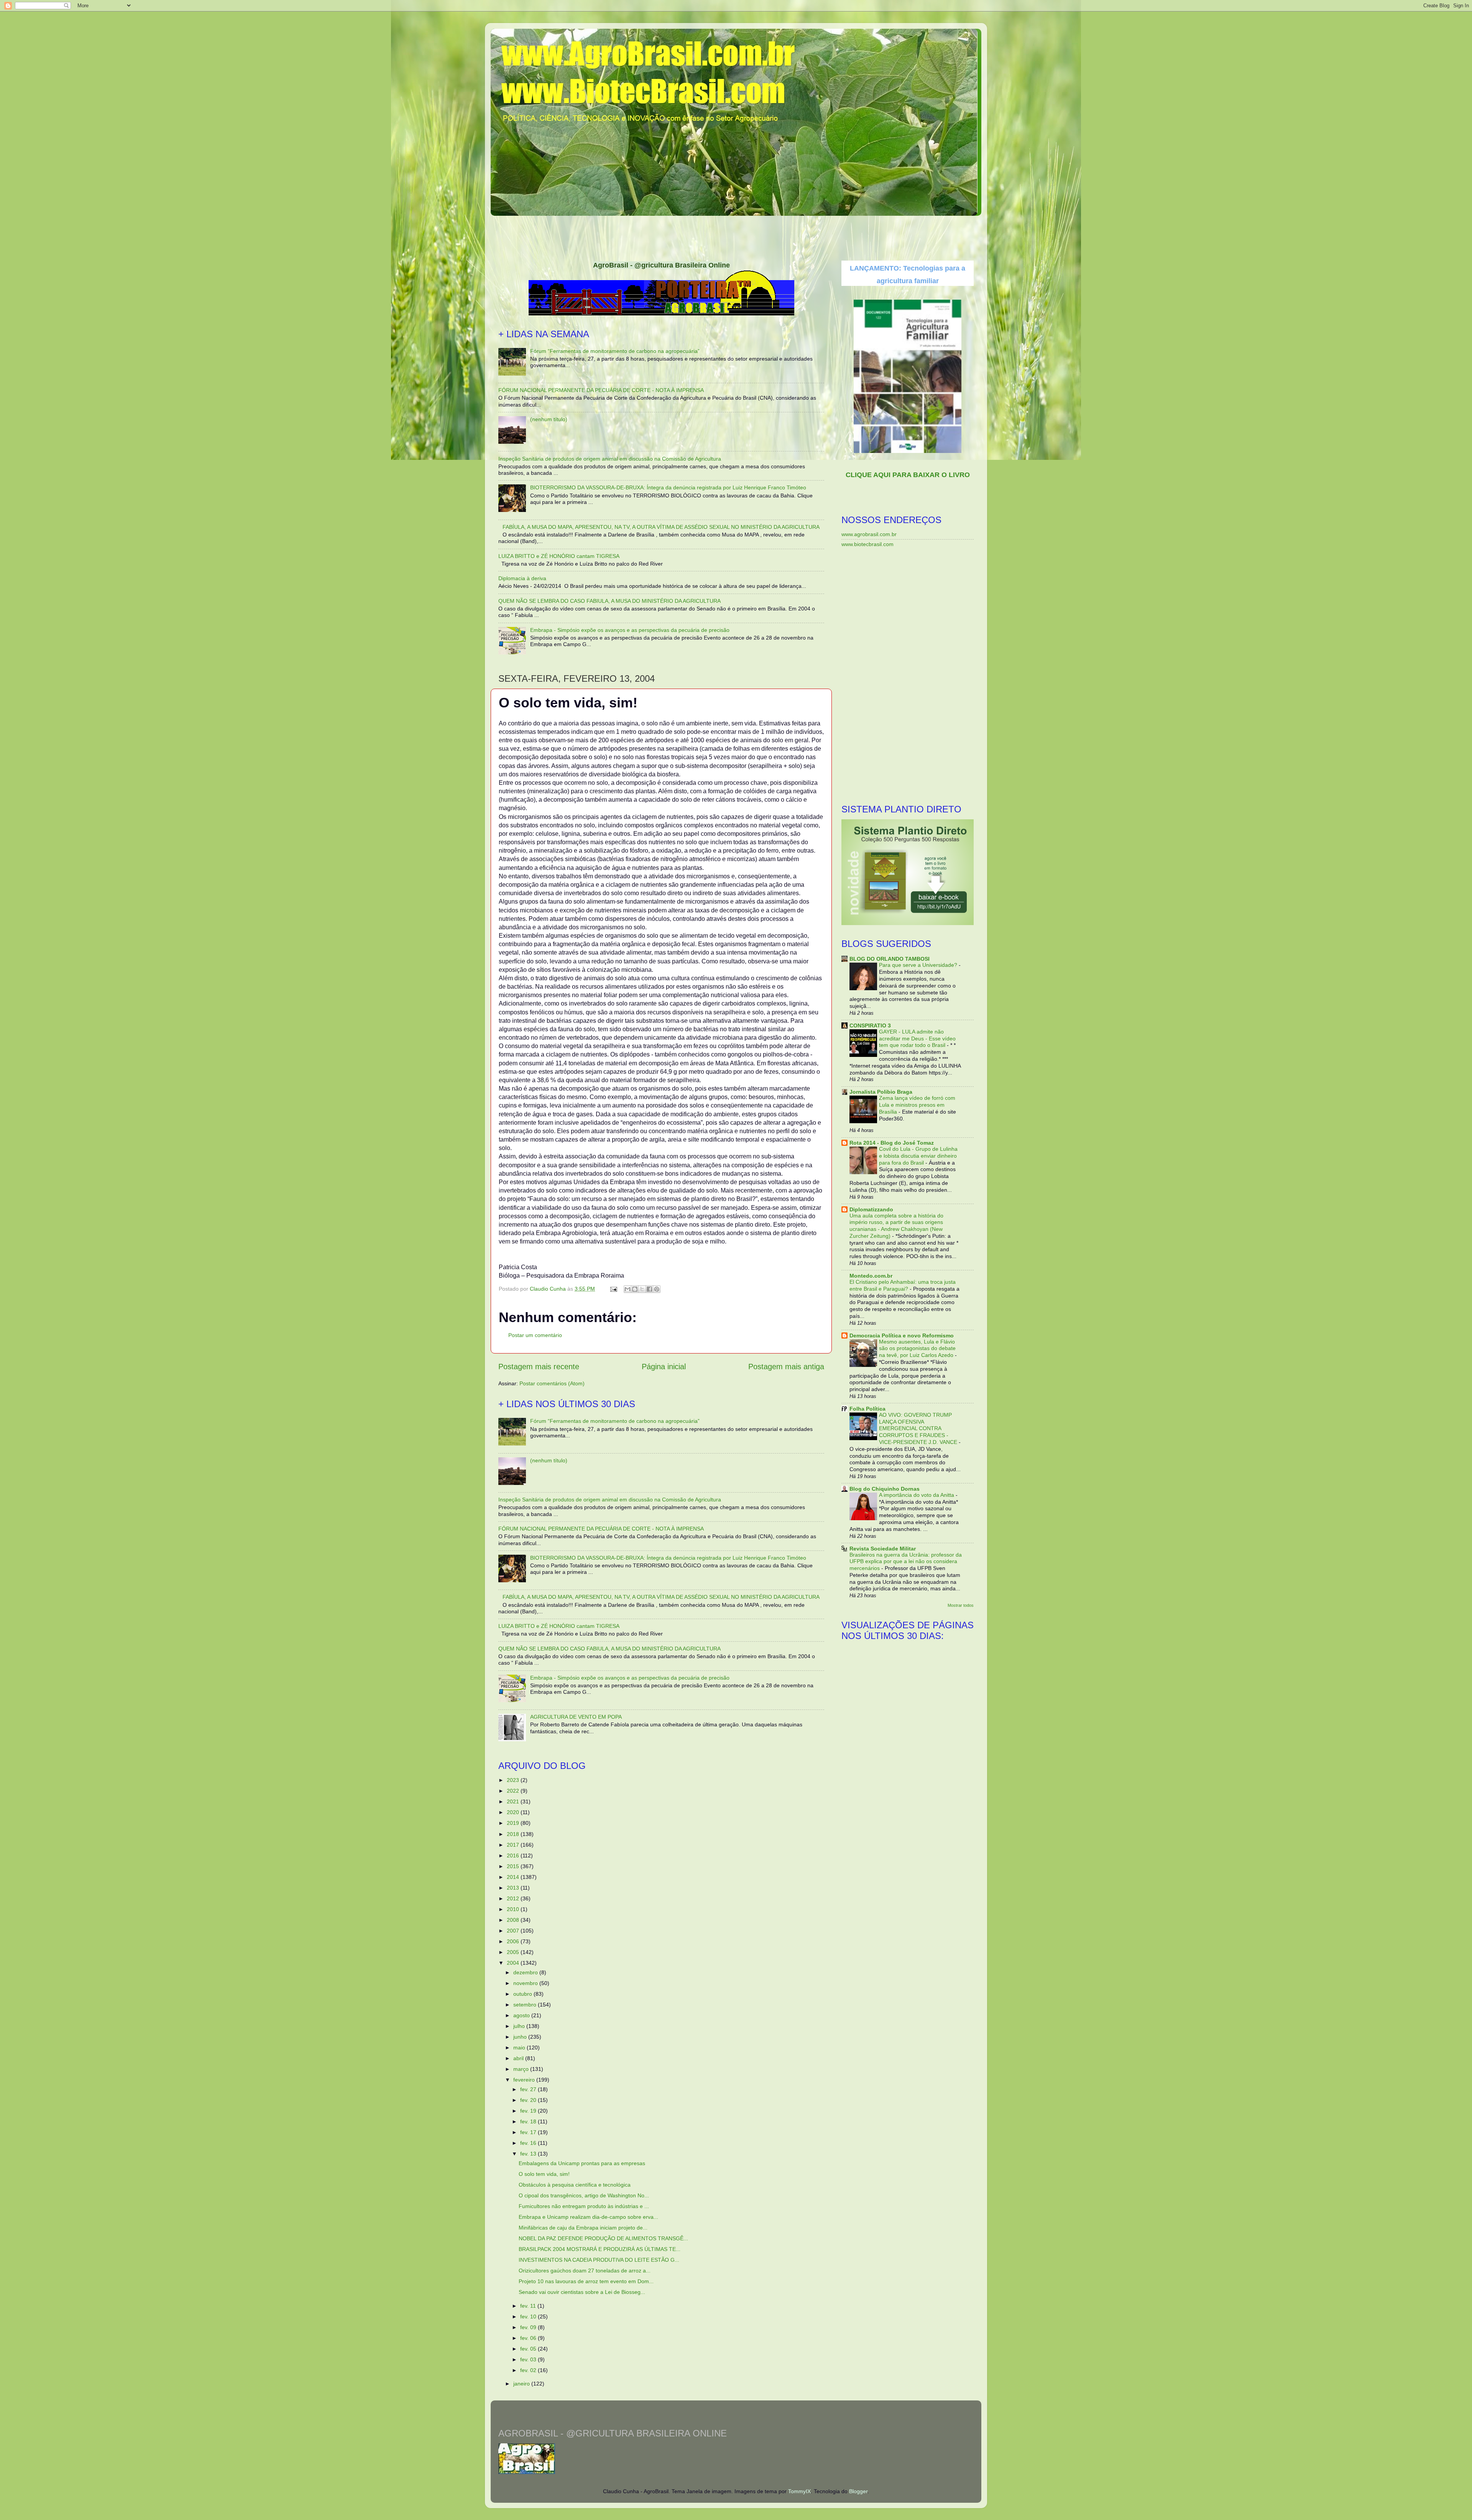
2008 (514, 1920)
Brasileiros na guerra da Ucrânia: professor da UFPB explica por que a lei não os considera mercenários (906, 1562)
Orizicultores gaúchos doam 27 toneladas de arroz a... (585, 2271)
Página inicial (664, 1367)
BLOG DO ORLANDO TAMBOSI (890, 959)
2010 (514, 1909)
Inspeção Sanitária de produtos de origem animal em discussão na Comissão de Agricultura (610, 459)
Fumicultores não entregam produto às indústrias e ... (584, 2206)
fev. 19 (529, 2111)
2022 (514, 1791)
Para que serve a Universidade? (919, 965)
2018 (514, 1834)
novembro (526, 1983)
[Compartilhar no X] (642, 1289)
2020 (514, 1812)
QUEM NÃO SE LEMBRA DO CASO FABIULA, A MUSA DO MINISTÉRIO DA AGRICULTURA (609, 601)
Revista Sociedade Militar (883, 1549)
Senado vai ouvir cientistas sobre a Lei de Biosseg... (582, 2292)
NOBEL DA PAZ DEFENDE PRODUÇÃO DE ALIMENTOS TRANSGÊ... (603, 2238)
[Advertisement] (736, 236)
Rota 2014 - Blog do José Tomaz (892, 1143)
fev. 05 (529, 2349)
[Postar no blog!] (635, 1289)
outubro (523, 1994)
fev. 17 (529, 2132)
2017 (514, 1845)
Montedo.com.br (871, 1276)
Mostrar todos (961, 1605)
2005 (514, 1952)
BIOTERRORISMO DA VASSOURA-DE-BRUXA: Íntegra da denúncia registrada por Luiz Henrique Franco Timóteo (668, 487)
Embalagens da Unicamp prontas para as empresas (582, 2163)
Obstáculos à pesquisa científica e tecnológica (575, 2185)
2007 (514, 1931)
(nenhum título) (549, 419)
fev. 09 (529, 2327)
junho (521, 2037)
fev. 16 (529, 2143)
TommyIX (799, 2491)
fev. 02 (529, 2370)
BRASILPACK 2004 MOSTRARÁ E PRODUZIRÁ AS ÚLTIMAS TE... (600, 2249)
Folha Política (867, 1409)
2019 (514, 1823)
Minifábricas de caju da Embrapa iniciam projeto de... (583, 2228)
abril (519, 2058)
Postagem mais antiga (786, 1367)
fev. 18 (529, 2121)
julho (520, 2026)
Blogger (858, 2491)
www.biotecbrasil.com (867, 544)
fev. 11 (529, 2306)
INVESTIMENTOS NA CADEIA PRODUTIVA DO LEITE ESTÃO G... (599, 2260)
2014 (514, 1877)
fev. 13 (529, 2154)
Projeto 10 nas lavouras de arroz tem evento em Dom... (586, 2281)
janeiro (522, 2384)
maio (520, 2047)
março (522, 2069)
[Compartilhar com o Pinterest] (657, 1289)
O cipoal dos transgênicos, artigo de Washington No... (584, 2195)
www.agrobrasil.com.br (869, 534)
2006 (514, 1941)
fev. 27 (529, 2089)
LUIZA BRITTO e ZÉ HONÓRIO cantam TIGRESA (559, 556)
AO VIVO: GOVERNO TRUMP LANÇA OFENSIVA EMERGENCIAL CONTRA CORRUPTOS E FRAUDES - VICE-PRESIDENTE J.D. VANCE (919, 1429)
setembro (526, 2005)
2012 (514, 1898)
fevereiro (525, 2080)
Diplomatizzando (871, 1209)
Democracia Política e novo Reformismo (902, 1335)
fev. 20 (529, 2100)
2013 (514, 1888)
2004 (514, 1963)
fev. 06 (529, 2338)
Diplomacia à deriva (522, 578)
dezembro (526, 1972)
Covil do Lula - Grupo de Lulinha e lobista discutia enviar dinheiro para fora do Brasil (918, 1156)
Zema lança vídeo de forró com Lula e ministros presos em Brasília (917, 1105)
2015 (514, 1866)
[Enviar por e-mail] (628, 1289)
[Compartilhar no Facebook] (649, 1289)
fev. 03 (529, 2359)
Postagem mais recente (539, 1367)
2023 (514, 1780)
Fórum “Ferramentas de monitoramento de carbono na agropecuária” (615, 351)
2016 (514, 1856)
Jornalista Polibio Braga (881, 1092)
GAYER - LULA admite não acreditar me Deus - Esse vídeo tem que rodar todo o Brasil (917, 1039)
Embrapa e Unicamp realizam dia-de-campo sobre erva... (588, 2217)
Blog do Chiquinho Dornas (885, 1489)
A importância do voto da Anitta (917, 1495)
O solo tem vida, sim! (544, 2174)
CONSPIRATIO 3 (870, 1025)
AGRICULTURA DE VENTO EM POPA (576, 1717)
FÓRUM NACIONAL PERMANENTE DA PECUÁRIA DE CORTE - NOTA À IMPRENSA (601, 390)
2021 (514, 1801)
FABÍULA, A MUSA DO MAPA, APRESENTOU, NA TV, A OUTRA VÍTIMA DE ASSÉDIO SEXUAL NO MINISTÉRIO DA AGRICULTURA (661, 527)
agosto (522, 2015)
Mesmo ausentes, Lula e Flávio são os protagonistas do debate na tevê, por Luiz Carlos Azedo (917, 1349)
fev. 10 (529, 2317)
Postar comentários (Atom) (552, 1383)
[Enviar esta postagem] (613, 1289)
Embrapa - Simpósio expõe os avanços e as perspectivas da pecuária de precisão (630, 630)
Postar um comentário (535, 1335)
